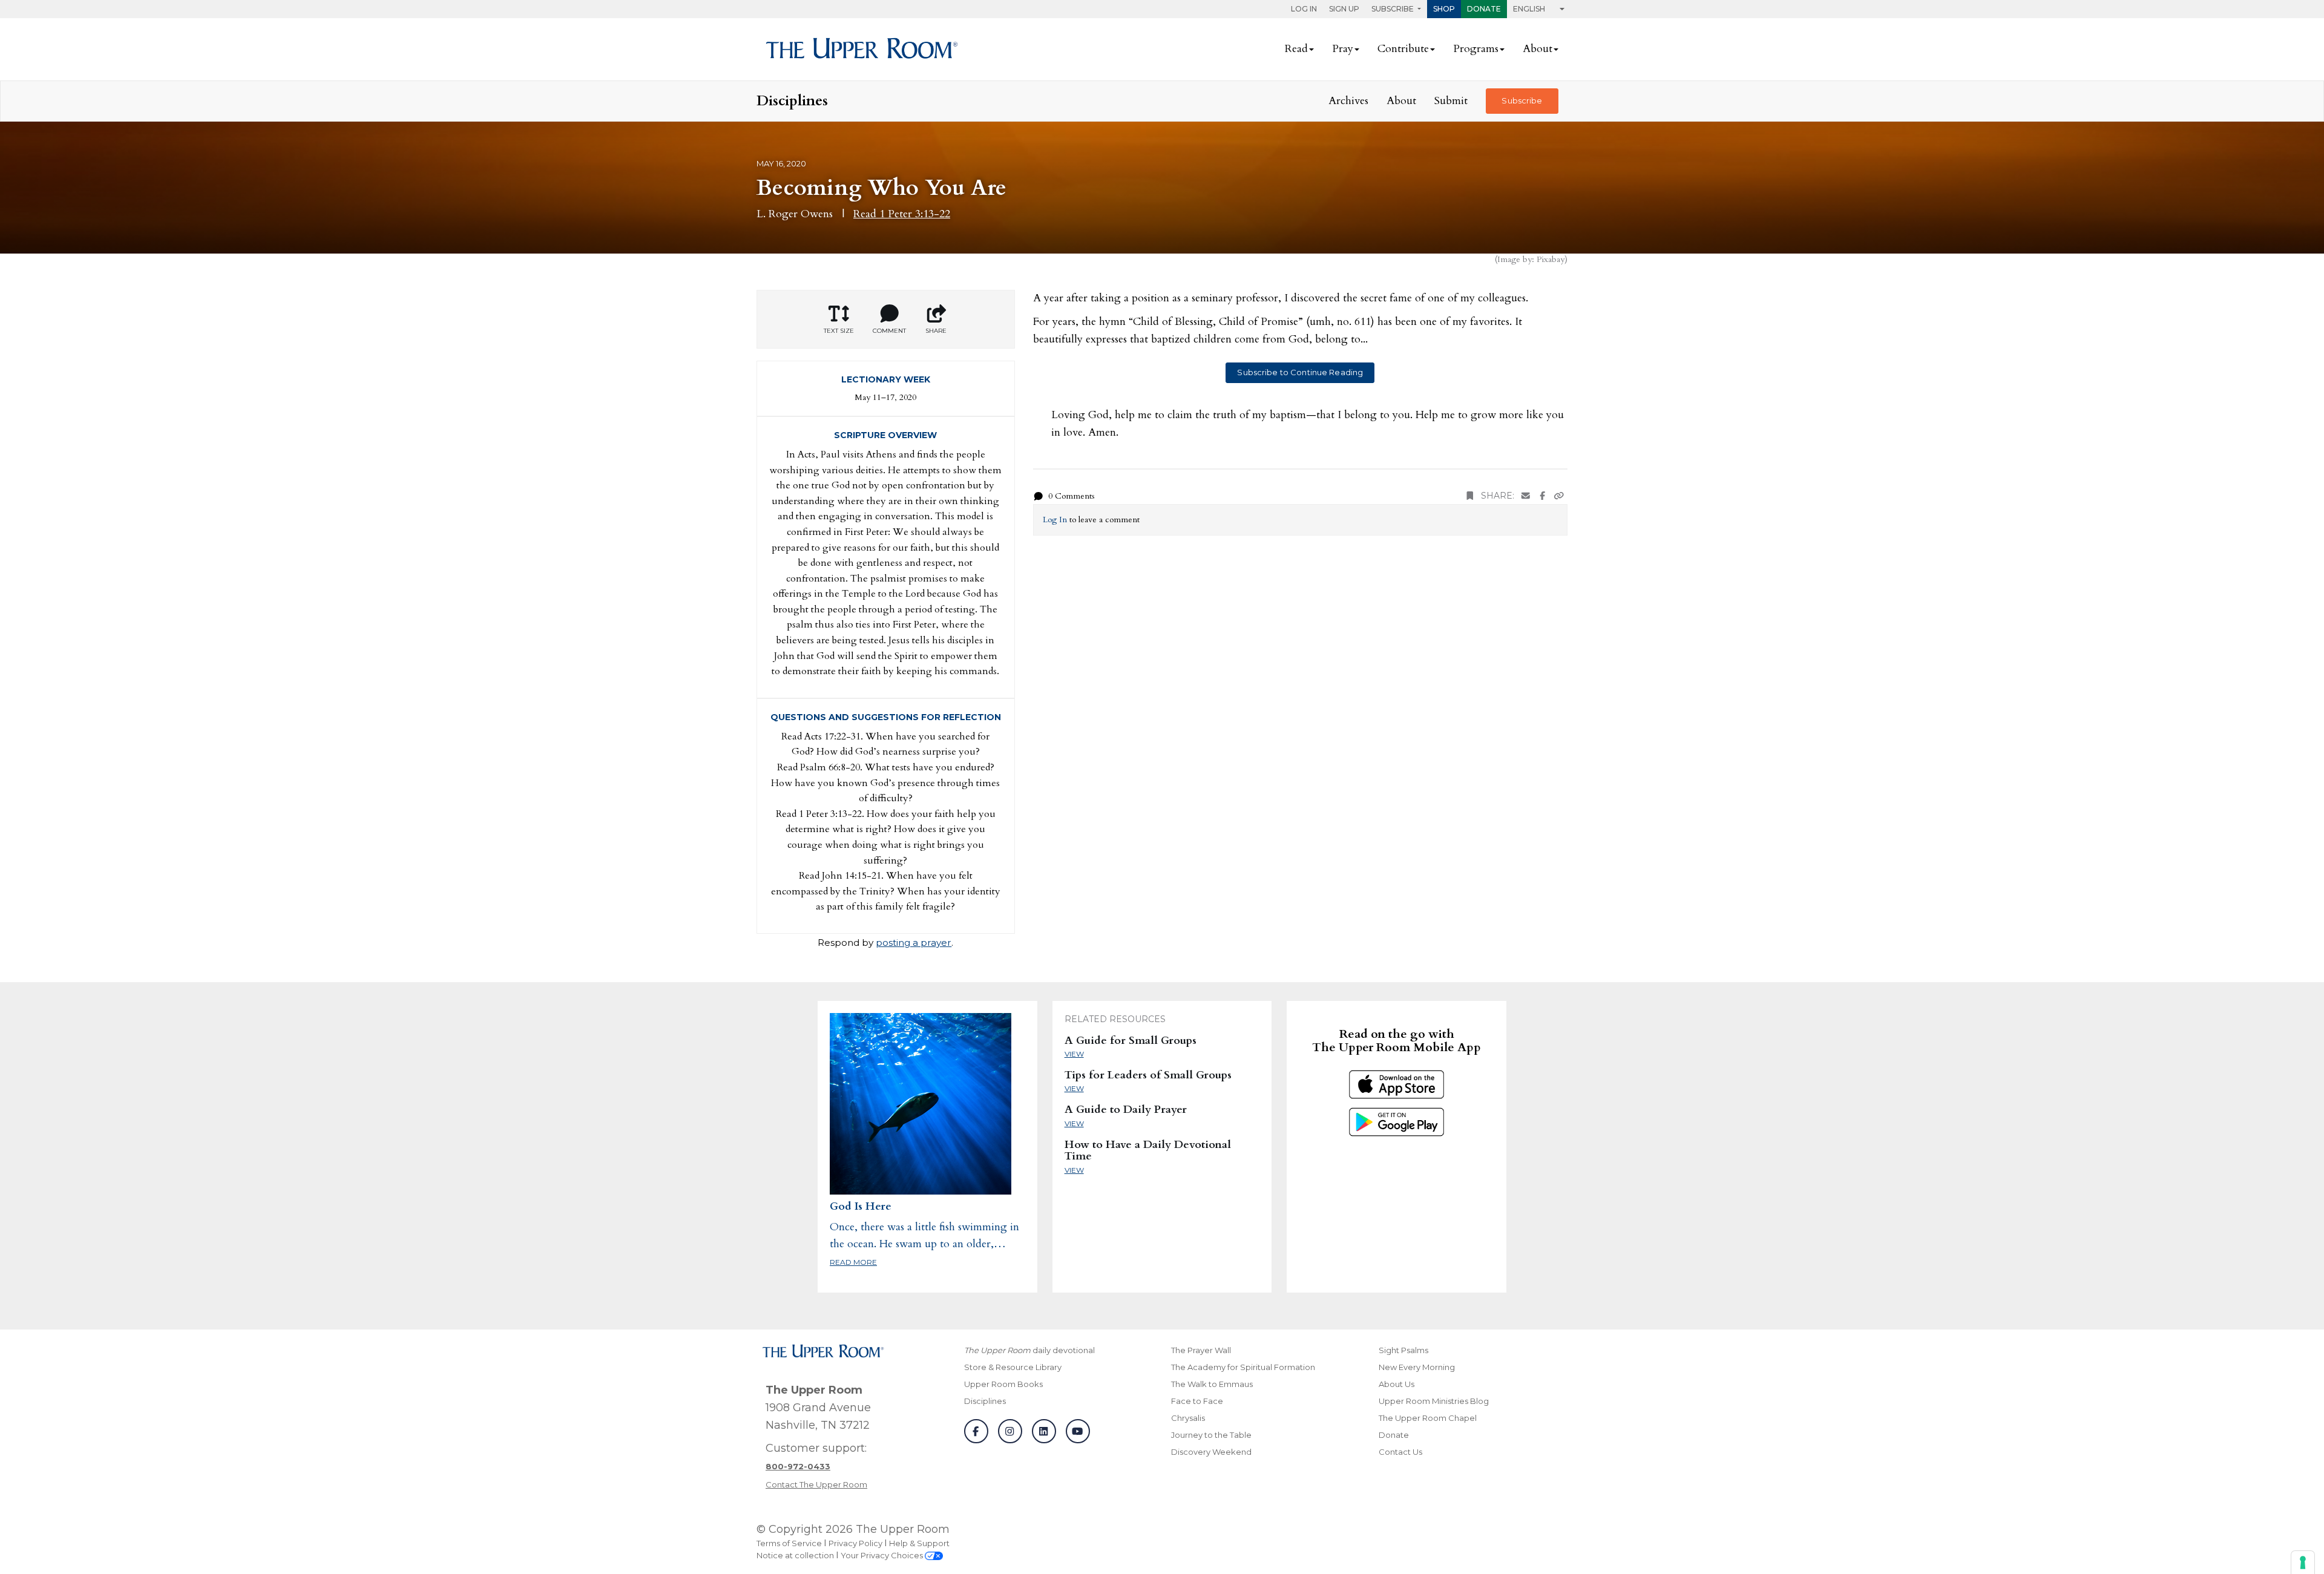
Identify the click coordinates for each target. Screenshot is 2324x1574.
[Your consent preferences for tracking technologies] (2303, 1563)
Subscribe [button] (1393, 9)
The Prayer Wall (1201, 1350)
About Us (1397, 1384)
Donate (1484, 9)
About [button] (1538, 49)
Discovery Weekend (1211, 1452)
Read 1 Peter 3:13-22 (902, 214)
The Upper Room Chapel (1428, 1418)
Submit (1451, 101)
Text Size (839, 331)
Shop (1444, 9)
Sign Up (1344, 9)
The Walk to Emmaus (1212, 1384)
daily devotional (1029, 1350)
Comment (889, 331)
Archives (1348, 101)
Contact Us (1400, 1452)
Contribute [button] (1403, 49)
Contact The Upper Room (816, 1484)
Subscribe (1522, 100)
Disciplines (985, 1401)
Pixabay (1551, 259)
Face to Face (1197, 1401)
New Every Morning (1417, 1367)
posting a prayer (914, 943)
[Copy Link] (1559, 496)
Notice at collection (795, 1555)
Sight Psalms (1403, 1350)
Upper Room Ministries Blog (1434, 1401)
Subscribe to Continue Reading (1300, 372)
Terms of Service (789, 1543)
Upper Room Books (1003, 1384)
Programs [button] (1476, 49)
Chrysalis (1188, 1418)
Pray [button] (1343, 49)
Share (936, 331)
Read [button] (1296, 49)
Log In (1304, 9)
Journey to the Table (1211, 1435)
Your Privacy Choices (883, 1555)
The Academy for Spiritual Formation (1243, 1367)
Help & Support (919, 1543)
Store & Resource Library (1013, 1367)
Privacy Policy (855, 1543)
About (1401, 101)
